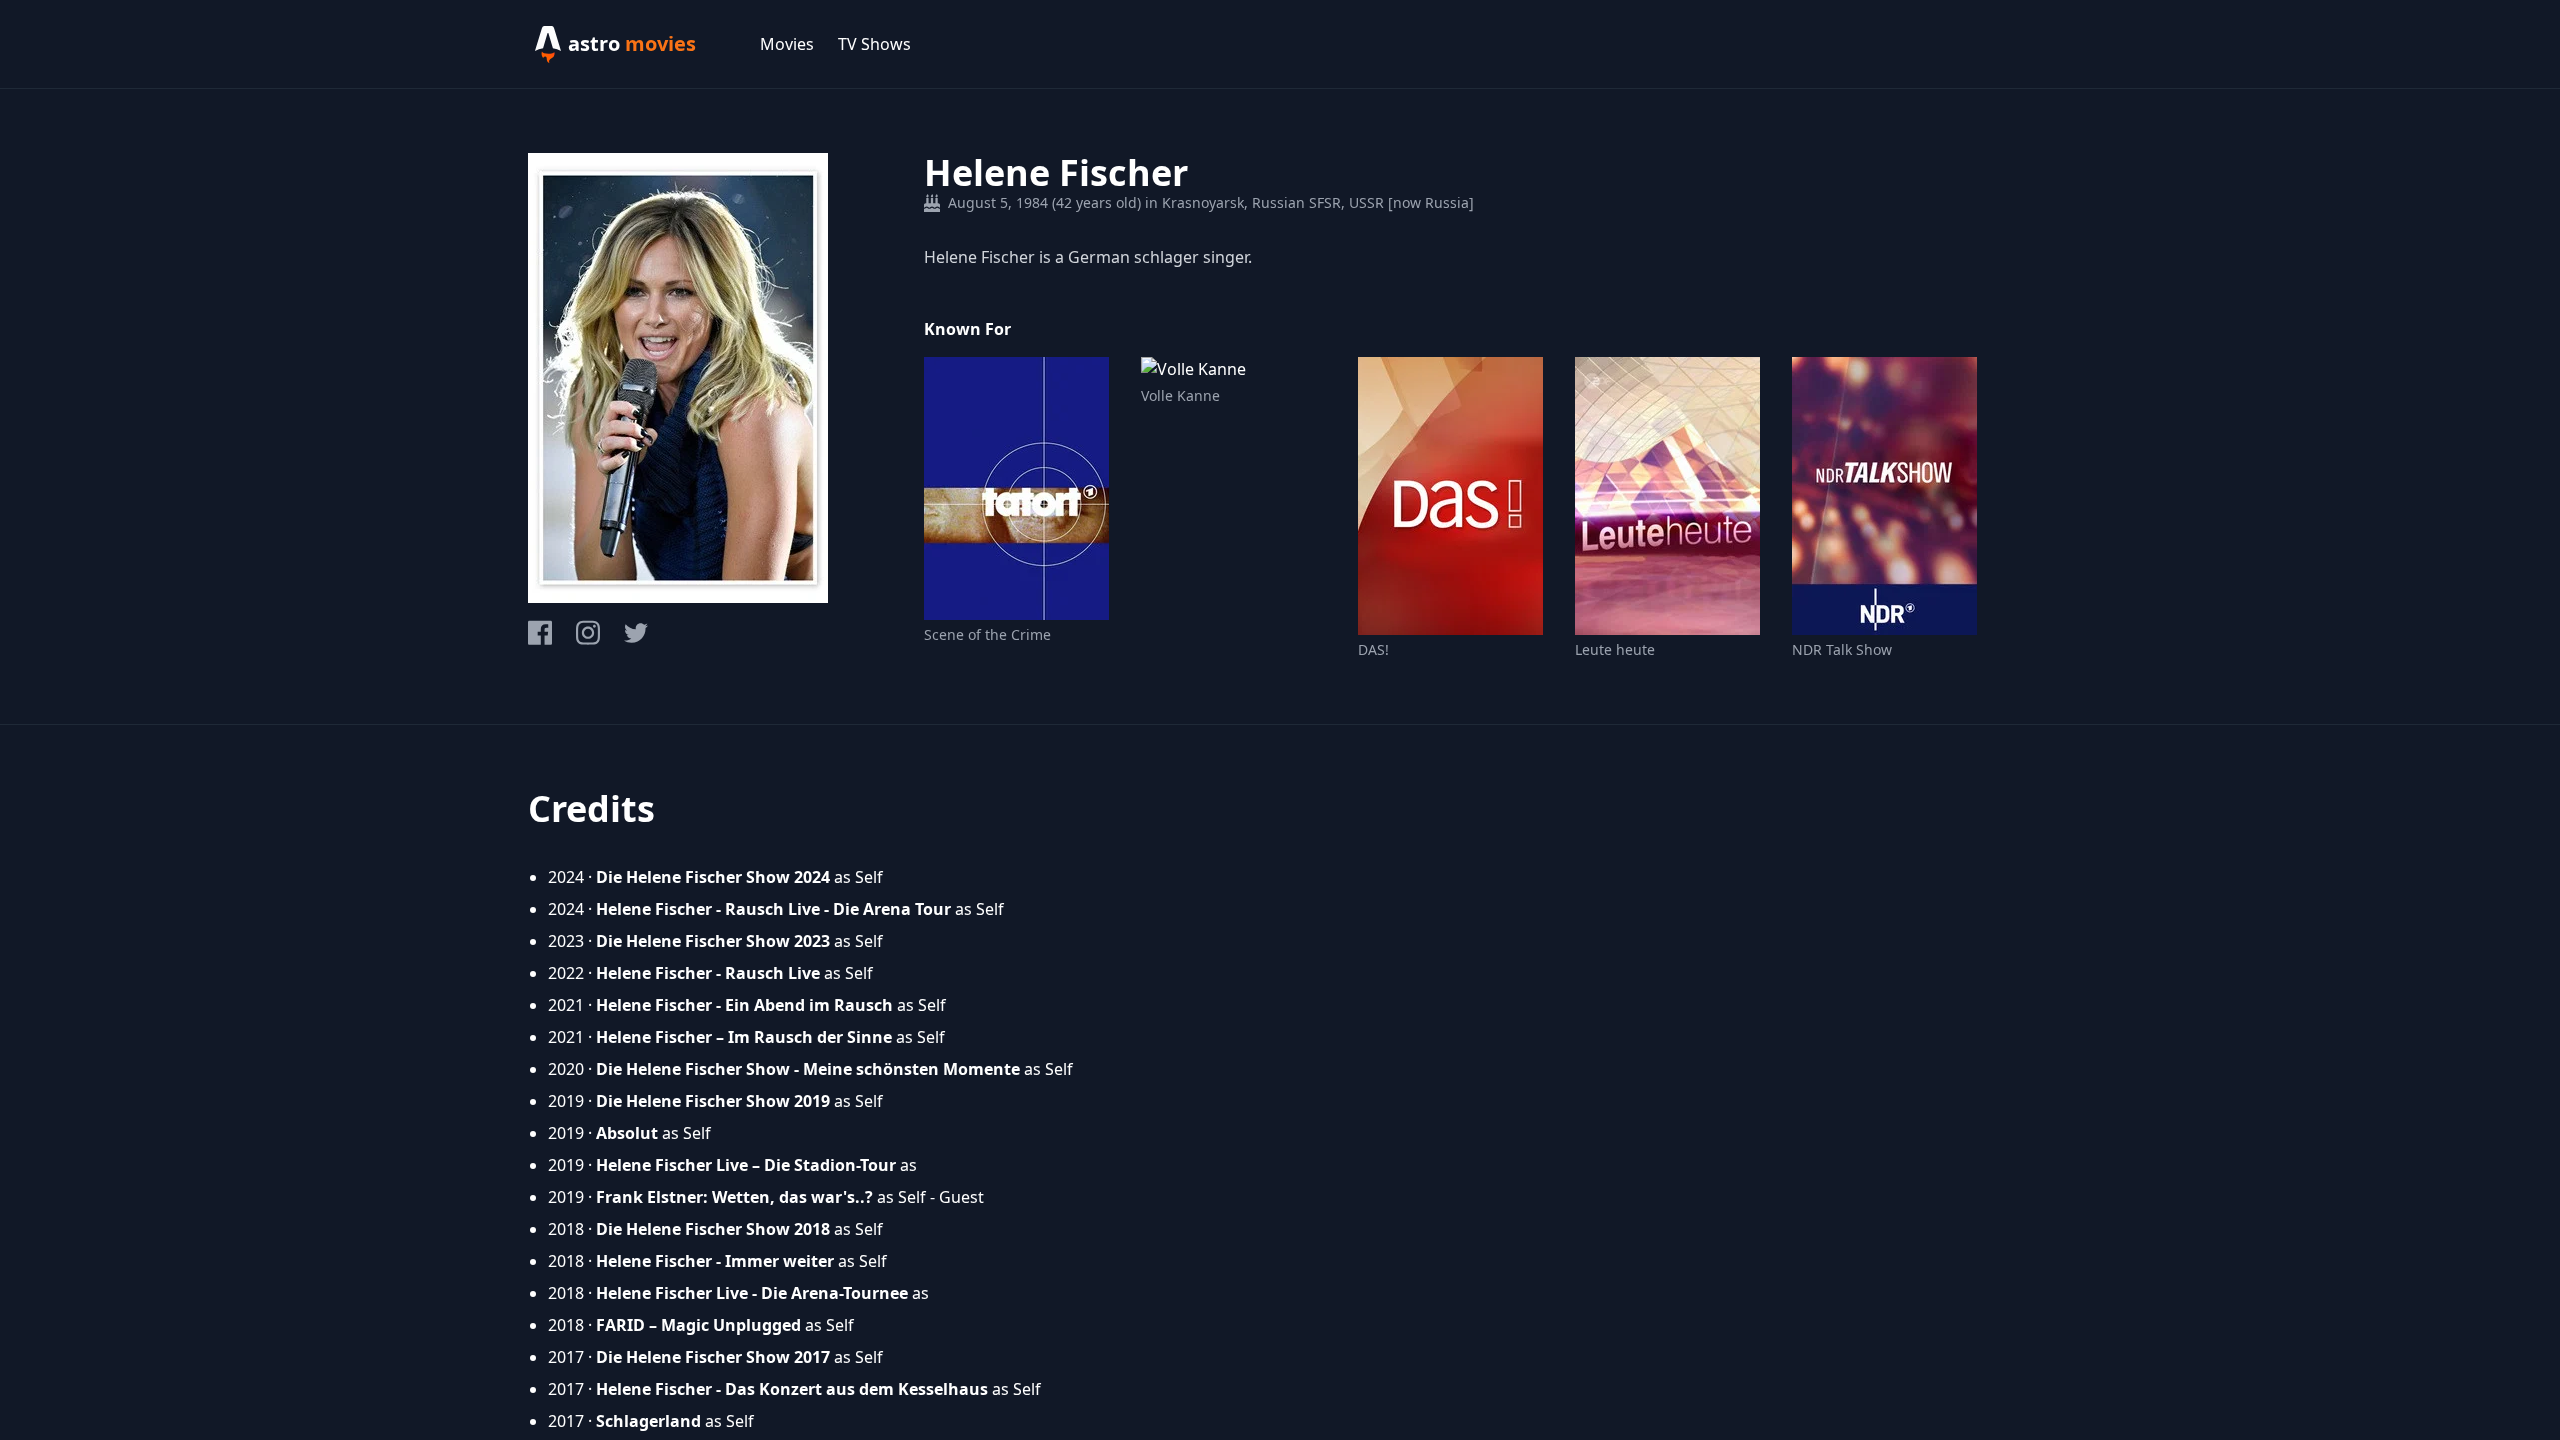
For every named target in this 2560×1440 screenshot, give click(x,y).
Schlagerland (648, 1421)
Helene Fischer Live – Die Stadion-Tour (746, 1165)
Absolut (627, 1133)
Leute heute (1615, 649)
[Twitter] (636, 633)
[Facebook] (540, 632)
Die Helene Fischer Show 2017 (713, 1357)
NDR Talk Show (1842, 649)
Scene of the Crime (987, 634)
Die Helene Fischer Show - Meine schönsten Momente (808, 1069)
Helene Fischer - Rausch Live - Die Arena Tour (773, 909)
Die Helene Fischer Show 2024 (713, 877)
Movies (787, 44)
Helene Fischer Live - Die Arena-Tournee (752, 1293)
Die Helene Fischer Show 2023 (713, 941)
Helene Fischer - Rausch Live (708, 973)
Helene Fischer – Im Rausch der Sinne (744, 1037)
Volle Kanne (1180, 395)
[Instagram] (588, 632)
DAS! (1373, 649)
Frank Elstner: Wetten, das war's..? (734, 1197)
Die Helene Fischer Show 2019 (713, 1101)
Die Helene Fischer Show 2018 (713, 1229)
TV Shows (874, 44)
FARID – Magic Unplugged (698, 1325)
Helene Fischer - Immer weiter (715, 1261)
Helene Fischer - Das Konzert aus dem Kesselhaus (792, 1389)
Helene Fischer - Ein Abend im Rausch (744, 1005)
